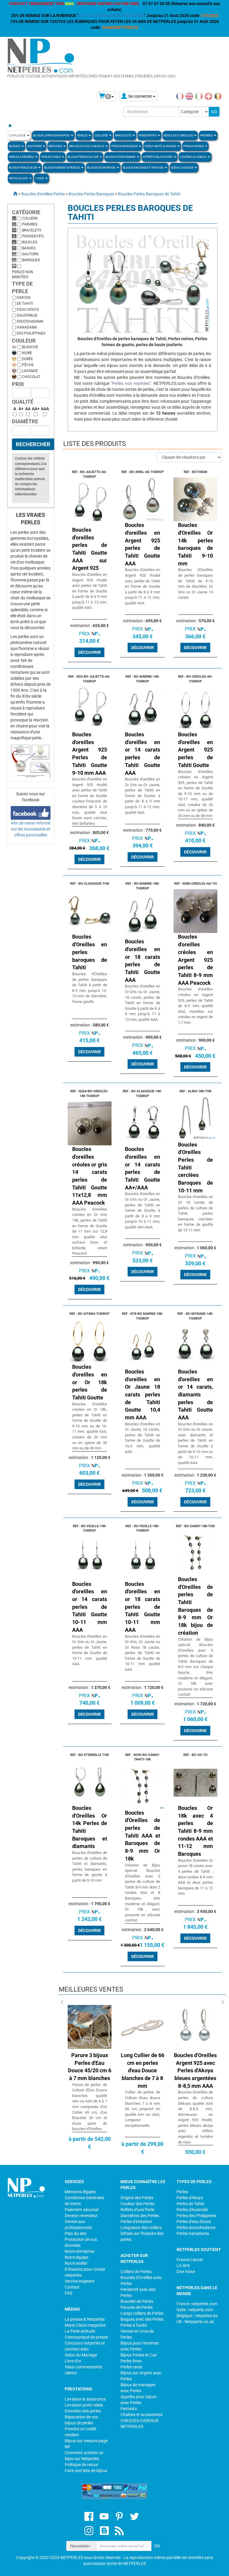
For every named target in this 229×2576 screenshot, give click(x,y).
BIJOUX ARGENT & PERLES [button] (62, 168)
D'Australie (27, 315)
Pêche (28, 365)
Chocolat (31, 377)
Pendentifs (33, 236)
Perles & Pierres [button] (22, 157)
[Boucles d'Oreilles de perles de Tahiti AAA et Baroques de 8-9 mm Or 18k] (143, 1787)
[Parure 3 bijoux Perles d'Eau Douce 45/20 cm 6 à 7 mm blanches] (87, 2026)
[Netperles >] (12, 194)
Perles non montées (23, 274)
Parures (30, 224)
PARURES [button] (207, 135)
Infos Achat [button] (19, 178)
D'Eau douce (28, 309)
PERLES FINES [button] (51, 157)
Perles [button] (82, 135)
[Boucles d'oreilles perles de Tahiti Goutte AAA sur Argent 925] (90, 504)
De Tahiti (25, 304)
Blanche (30, 347)
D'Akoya (24, 298)
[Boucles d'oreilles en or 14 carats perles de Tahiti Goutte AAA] (143, 708)
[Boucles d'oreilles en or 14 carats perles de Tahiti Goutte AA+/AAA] (143, 1123)
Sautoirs (30, 254)
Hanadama (27, 327)
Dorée (28, 359)
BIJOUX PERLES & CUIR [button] (83, 157)
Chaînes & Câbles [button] (194, 157)
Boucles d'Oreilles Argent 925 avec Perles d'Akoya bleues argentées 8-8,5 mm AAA (193, 2071)
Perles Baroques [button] (125, 146)
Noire (27, 353)
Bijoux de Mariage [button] (102, 168)
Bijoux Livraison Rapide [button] (52, 135)
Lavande (30, 371)
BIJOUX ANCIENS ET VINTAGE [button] (144, 168)
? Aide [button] (40, 178)
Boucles (30, 242)
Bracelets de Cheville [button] (87, 146)
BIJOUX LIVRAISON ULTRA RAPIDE (111, 15)
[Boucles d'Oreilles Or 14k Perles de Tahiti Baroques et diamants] (90, 1782)
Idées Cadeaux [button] (182, 168)
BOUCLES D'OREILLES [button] (179, 135)
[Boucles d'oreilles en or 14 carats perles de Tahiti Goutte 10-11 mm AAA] (90, 1558)
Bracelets (32, 230)
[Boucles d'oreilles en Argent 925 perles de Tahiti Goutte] (196, 708)
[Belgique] (218, 96)
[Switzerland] (208, 96)
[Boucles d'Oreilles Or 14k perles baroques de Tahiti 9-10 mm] (196, 499)
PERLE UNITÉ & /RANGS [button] (161, 146)
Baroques (31, 260)
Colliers (30, 218)
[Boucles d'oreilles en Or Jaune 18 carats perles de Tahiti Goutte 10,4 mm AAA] (143, 1345)
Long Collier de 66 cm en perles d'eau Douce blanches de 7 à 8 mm (140, 2071)
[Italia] (199, 96)
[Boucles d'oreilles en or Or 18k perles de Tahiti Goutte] (90, 1341)
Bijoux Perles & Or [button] (23, 168)
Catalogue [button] (18, 135)
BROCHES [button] (56, 146)
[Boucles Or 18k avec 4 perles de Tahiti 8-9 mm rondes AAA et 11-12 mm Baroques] (196, 1782)
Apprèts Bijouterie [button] (158, 157)
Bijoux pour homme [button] (121, 157)
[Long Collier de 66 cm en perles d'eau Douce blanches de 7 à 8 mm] (140, 2026)
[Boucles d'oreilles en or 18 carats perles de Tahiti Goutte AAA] (143, 915)
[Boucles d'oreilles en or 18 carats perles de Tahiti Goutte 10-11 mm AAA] (143, 1558)
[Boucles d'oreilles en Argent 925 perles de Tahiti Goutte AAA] (143, 499)
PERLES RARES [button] (194, 146)
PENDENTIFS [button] (148, 135)
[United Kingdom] (189, 96)
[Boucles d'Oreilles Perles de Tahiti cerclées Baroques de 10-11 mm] (196, 1119)
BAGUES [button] (15, 146)
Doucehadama (30, 321)
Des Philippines (31, 333)
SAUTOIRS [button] (35, 146)
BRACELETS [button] (124, 135)
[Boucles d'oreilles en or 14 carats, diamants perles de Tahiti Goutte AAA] (196, 1345)
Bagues (29, 248)
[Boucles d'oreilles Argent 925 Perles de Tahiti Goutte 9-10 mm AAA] (90, 708)
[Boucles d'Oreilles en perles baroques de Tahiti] (90, 911)
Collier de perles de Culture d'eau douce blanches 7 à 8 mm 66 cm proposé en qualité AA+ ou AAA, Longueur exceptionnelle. (140, 2109)
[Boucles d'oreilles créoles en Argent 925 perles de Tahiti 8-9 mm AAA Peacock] (196, 911)
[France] (180, 96)
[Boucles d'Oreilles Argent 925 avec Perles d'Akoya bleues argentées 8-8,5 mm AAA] (193, 2026)
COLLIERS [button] (102, 135)
